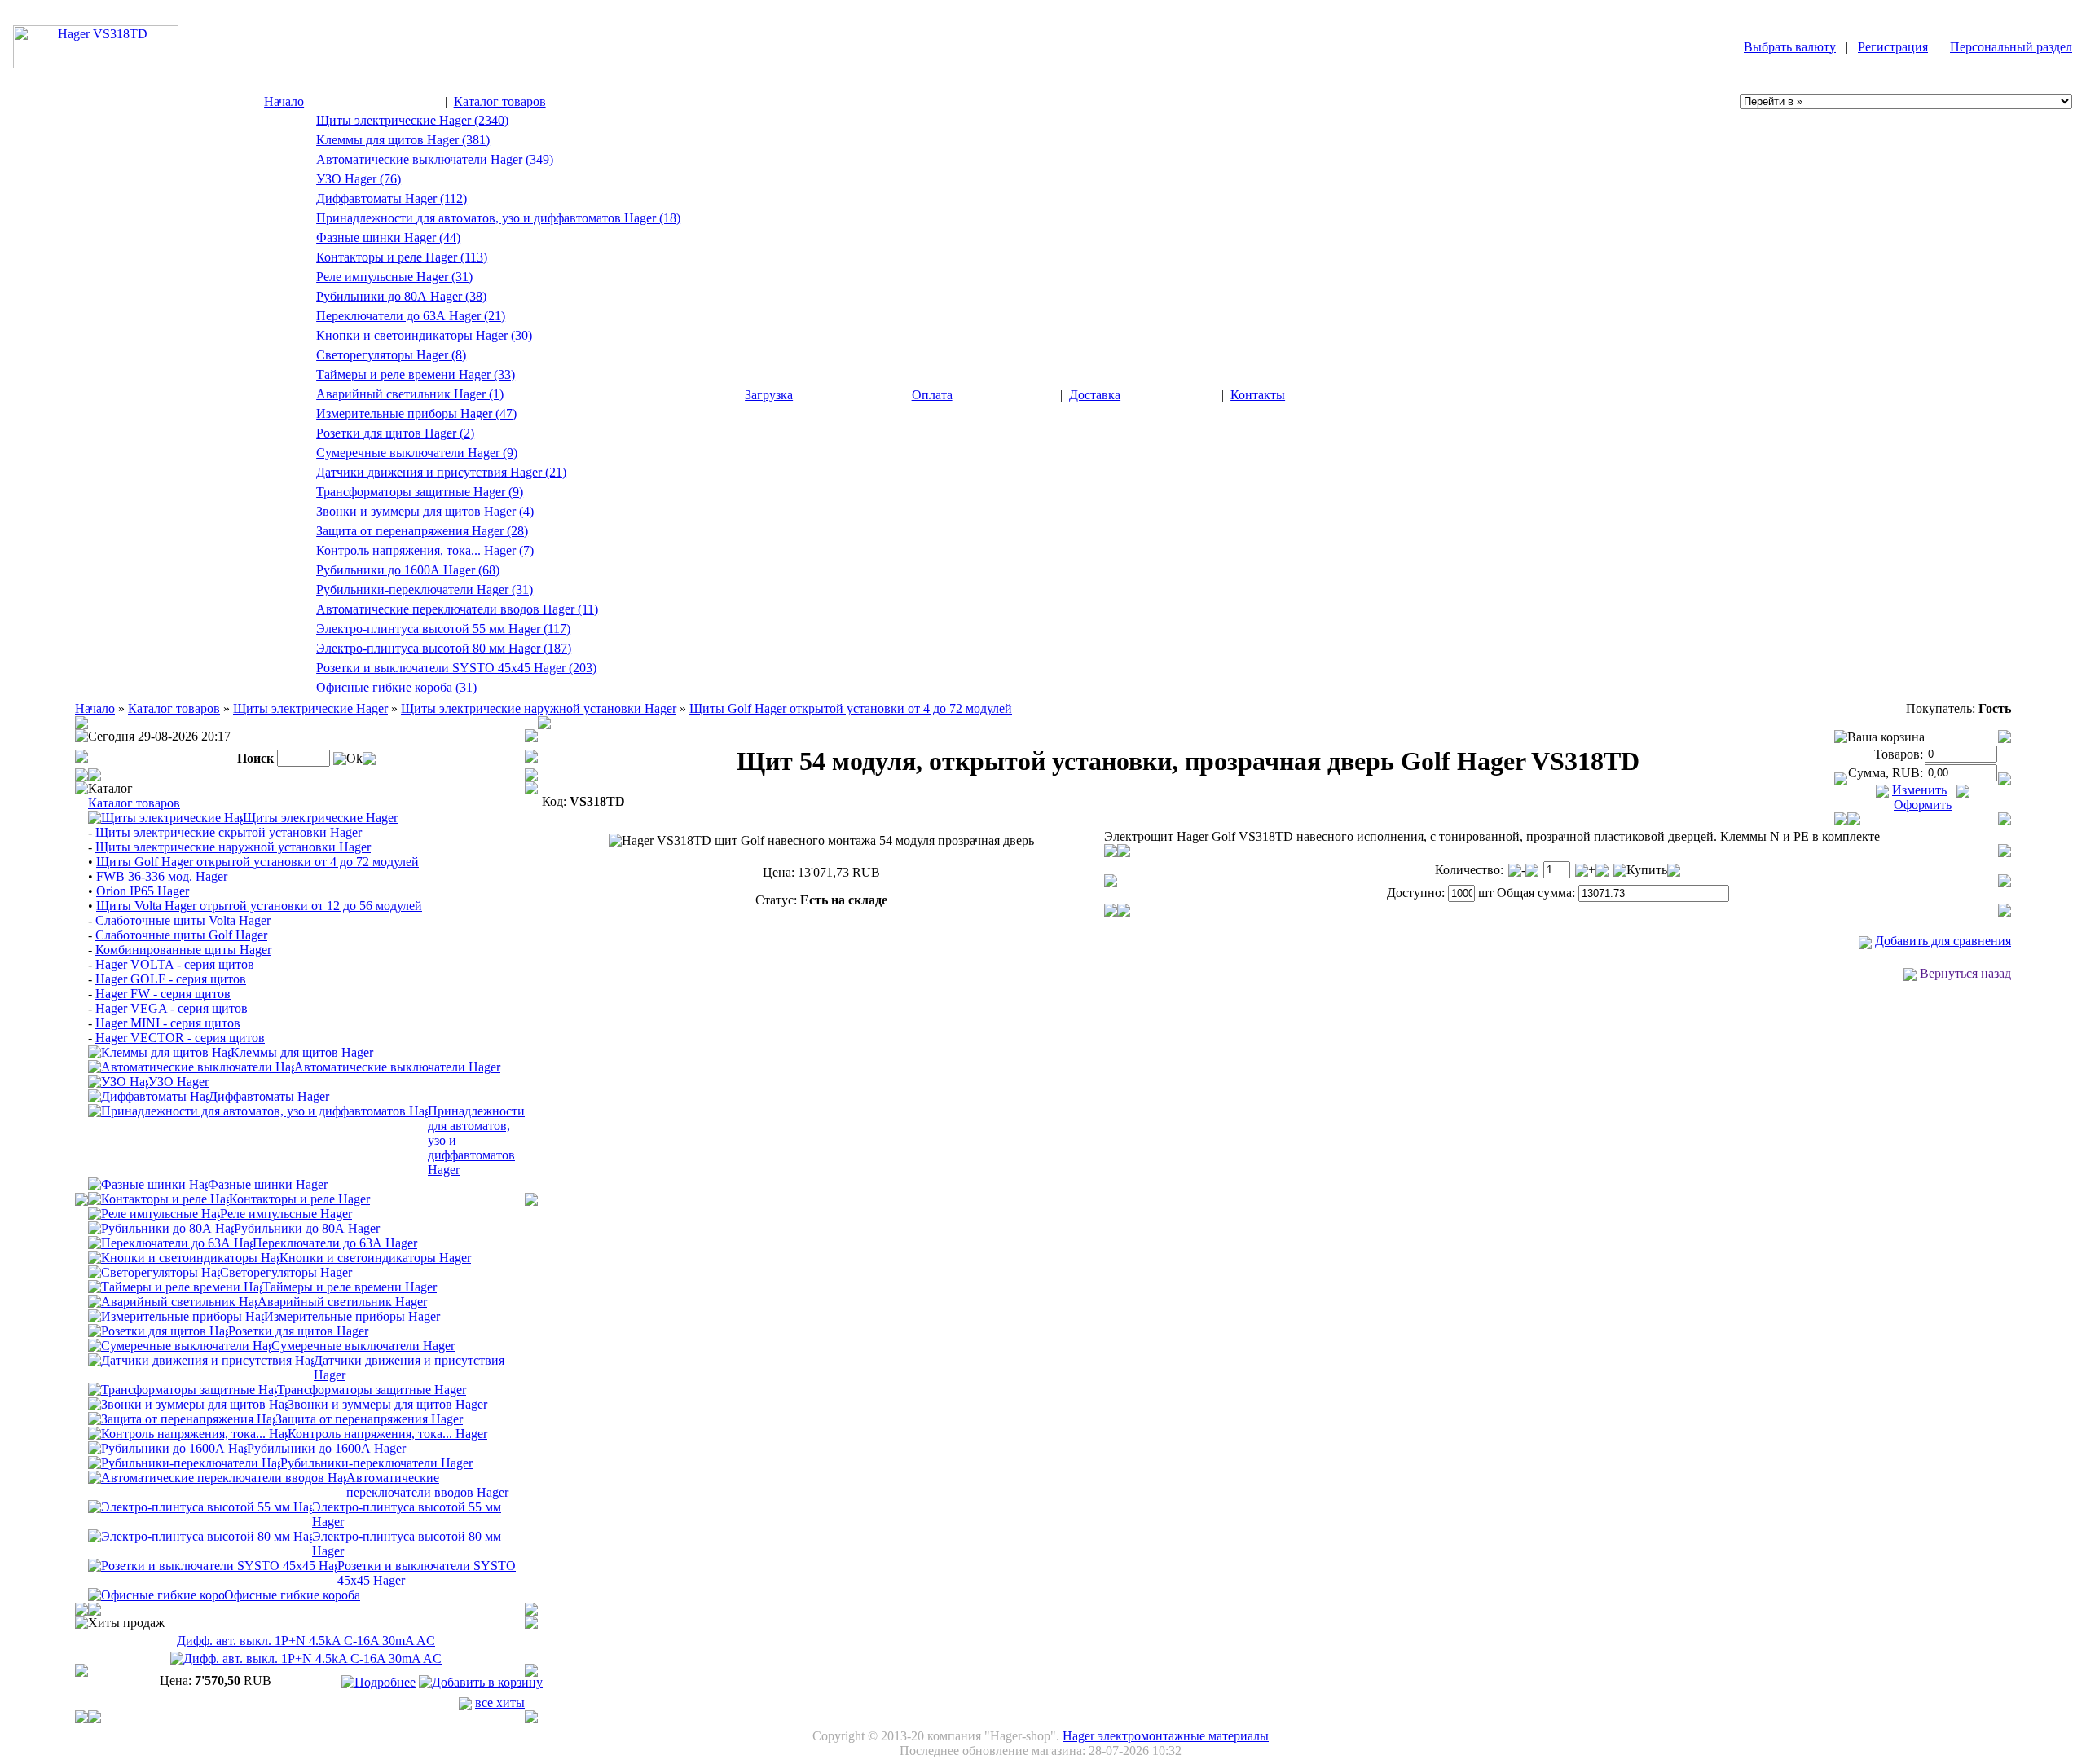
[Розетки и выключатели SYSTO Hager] (213, 1565)
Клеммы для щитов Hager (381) (403, 140)
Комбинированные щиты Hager (183, 950)
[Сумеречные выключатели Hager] (180, 1345)
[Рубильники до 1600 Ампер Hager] (167, 1447)
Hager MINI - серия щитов (168, 1023)
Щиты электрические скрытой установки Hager (229, 832)
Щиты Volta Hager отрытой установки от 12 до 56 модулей (259, 906)
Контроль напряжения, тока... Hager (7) (425, 550)
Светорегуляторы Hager (286, 1272)
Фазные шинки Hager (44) (388, 238)
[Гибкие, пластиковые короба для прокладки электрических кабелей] (156, 1594)
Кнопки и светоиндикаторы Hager (375, 1258)
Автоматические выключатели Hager (397, 1067)
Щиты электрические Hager (310, 708)
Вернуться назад (1965, 973)
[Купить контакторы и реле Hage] (158, 1198)
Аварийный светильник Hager (342, 1302)
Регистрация (1893, 47)
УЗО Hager (178, 1082)
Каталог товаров (500, 101)
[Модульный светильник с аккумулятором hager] (173, 1301)
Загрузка (769, 395)
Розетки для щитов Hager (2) (395, 433)
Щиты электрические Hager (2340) (412, 120)
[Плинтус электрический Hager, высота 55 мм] (200, 1506)
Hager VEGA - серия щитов (172, 1008)
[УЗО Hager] (118, 1081)
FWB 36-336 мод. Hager (162, 876)
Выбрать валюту (1790, 47)
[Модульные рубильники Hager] (161, 1227)
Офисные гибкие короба (292, 1595)
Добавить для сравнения (1943, 941)
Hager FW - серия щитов (163, 994)
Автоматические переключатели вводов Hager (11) (457, 609)
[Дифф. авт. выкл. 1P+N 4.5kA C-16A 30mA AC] (306, 1658)
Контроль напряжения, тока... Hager (387, 1434)
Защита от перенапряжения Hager (369, 1419)
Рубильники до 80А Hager (307, 1228)
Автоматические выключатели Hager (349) (435, 159)
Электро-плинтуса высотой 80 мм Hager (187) (444, 648)
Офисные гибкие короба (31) (396, 687)
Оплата (932, 395)
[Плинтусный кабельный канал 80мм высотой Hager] (200, 1535)
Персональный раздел (2011, 47)
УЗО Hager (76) (359, 179)
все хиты (500, 1702)
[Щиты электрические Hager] (165, 817)
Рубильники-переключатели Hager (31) (425, 589)
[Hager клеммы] (159, 1051)
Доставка (1095, 395)
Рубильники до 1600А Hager (326, 1448)
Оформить (1923, 805)
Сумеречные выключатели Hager (363, 1346)
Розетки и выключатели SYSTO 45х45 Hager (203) (456, 668)
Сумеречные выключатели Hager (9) (417, 453)
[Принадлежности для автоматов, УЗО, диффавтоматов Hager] (258, 1110)
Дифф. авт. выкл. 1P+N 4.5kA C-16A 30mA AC (306, 1641)
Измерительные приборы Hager (352, 1316)
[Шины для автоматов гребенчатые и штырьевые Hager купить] (148, 1183)
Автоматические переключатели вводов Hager (427, 1485)
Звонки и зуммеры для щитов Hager (387, 1404)
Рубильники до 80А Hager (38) (401, 296)
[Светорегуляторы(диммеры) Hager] (154, 1271)
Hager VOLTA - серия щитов (175, 964)
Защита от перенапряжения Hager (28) (422, 531)
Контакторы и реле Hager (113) (402, 257)
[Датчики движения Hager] (201, 1359)
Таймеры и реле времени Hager (350, 1287)
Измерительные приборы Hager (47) (416, 414)
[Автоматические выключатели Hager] (191, 1066)
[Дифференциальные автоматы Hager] (148, 1095)
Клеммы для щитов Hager (302, 1052)
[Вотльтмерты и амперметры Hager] (176, 1315)
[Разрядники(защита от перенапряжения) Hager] (182, 1418)
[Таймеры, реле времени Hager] (175, 1286)
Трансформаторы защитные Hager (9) (420, 492)
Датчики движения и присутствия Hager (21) (441, 472)
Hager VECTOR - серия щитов (180, 1038)
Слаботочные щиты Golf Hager (181, 935)
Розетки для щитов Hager (298, 1331)
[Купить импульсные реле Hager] (154, 1213)
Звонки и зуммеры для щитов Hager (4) (425, 511)
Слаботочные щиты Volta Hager (183, 920)
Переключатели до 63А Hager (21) (411, 316)
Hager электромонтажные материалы (1166, 1736)
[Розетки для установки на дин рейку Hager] (158, 1330)
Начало (284, 101)
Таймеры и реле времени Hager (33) (416, 374)
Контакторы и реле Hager (299, 1199)
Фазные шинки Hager (268, 1184)
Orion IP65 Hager (143, 891)
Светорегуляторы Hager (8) (391, 355)
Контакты (1258, 395)
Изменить (1919, 790)
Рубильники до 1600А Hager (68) (408, 570)
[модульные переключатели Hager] (170, 1242)
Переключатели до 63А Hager (335, 1243)
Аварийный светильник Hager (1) (410, 394)
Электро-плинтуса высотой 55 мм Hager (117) (443, 629)
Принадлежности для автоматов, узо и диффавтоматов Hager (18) (498, 218)
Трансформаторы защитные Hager (372, 1390)
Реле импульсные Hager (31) (394, 277)
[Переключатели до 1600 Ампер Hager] (184, 1462)
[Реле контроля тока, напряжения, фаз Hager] (188, 1433)
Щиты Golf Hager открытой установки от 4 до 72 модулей (851, 708)
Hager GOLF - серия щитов (171, 979)
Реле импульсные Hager (286, 1214)
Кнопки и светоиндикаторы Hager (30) (424, 335)
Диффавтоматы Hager (269, 1096)
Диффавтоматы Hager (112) (392, 198)
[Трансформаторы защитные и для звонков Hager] (183, 1389)
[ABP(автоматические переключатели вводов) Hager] (217, 1477)
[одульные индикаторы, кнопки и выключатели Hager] (184, 1257)
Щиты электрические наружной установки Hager (539, 708)
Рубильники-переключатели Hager (376, 1463)
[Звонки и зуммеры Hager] (188, 1403)
